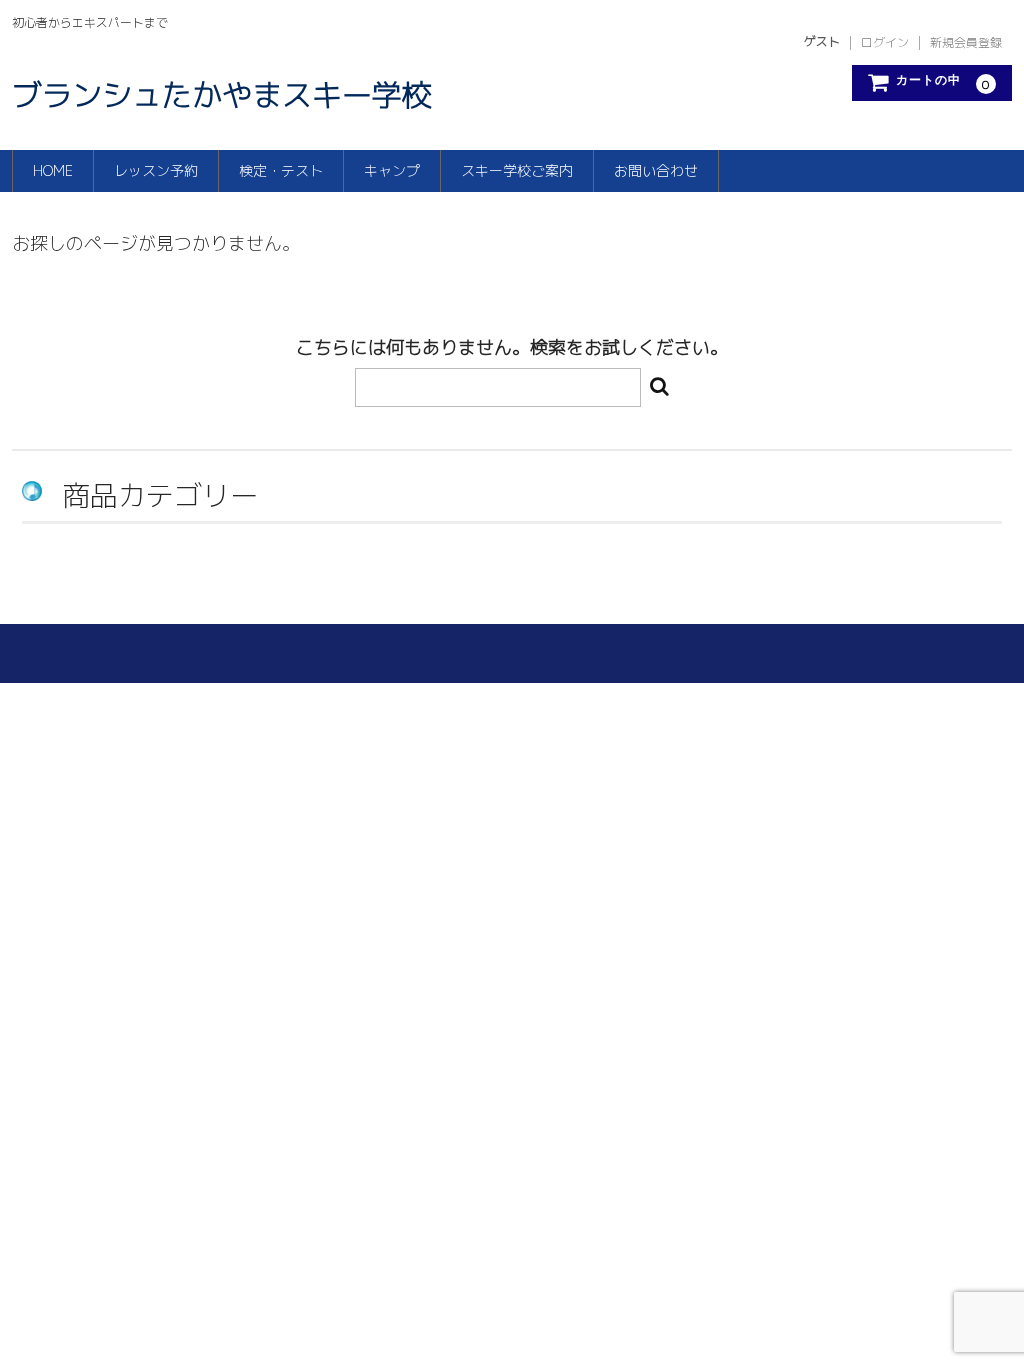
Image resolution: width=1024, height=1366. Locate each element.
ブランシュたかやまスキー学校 (222, 95)
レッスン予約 (156, 170)
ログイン (885, 43)
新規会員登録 (966, 43)
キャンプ (392, 170)
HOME (53, 170)
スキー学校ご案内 (517, 170)
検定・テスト (281, 170)
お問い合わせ (656, 170)
